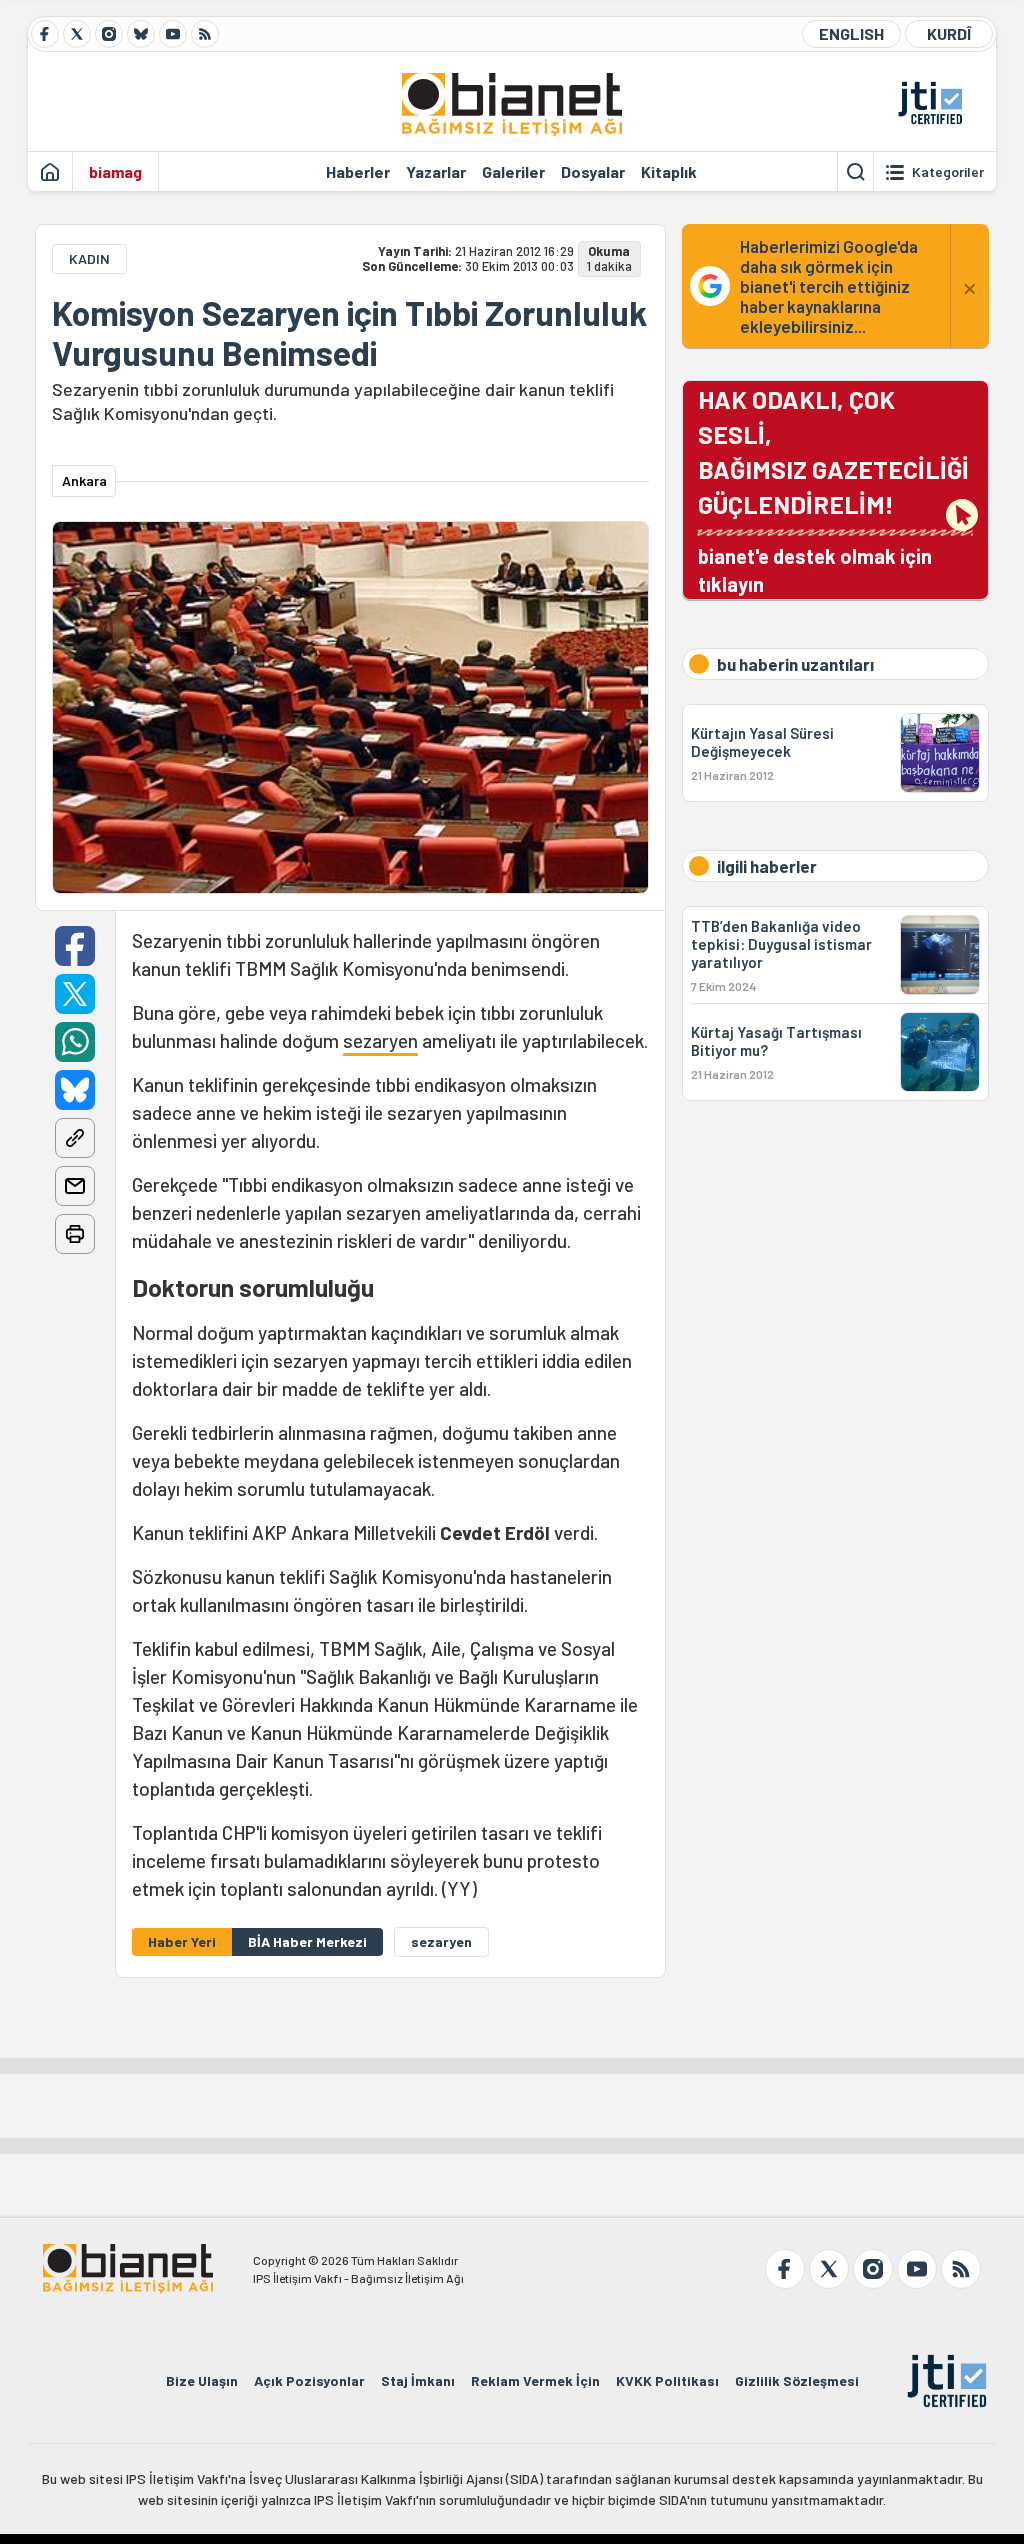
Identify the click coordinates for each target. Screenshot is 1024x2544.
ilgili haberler (767, 866)
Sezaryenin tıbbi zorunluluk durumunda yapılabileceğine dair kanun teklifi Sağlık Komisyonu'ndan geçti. (333, 401)
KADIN (89, 258)
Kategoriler (948, 172)
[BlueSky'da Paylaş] (75, 1090)
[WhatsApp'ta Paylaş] (75, 1042)
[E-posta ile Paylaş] (75, 1186)
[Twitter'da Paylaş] (75, 994)
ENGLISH (851, 33)
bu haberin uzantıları (795, 664)
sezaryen (380, 1040)
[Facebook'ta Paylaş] (75, 946)
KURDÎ (949, 33)
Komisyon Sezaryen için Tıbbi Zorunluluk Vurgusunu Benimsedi (349, 333)
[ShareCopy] (75, 1138)
